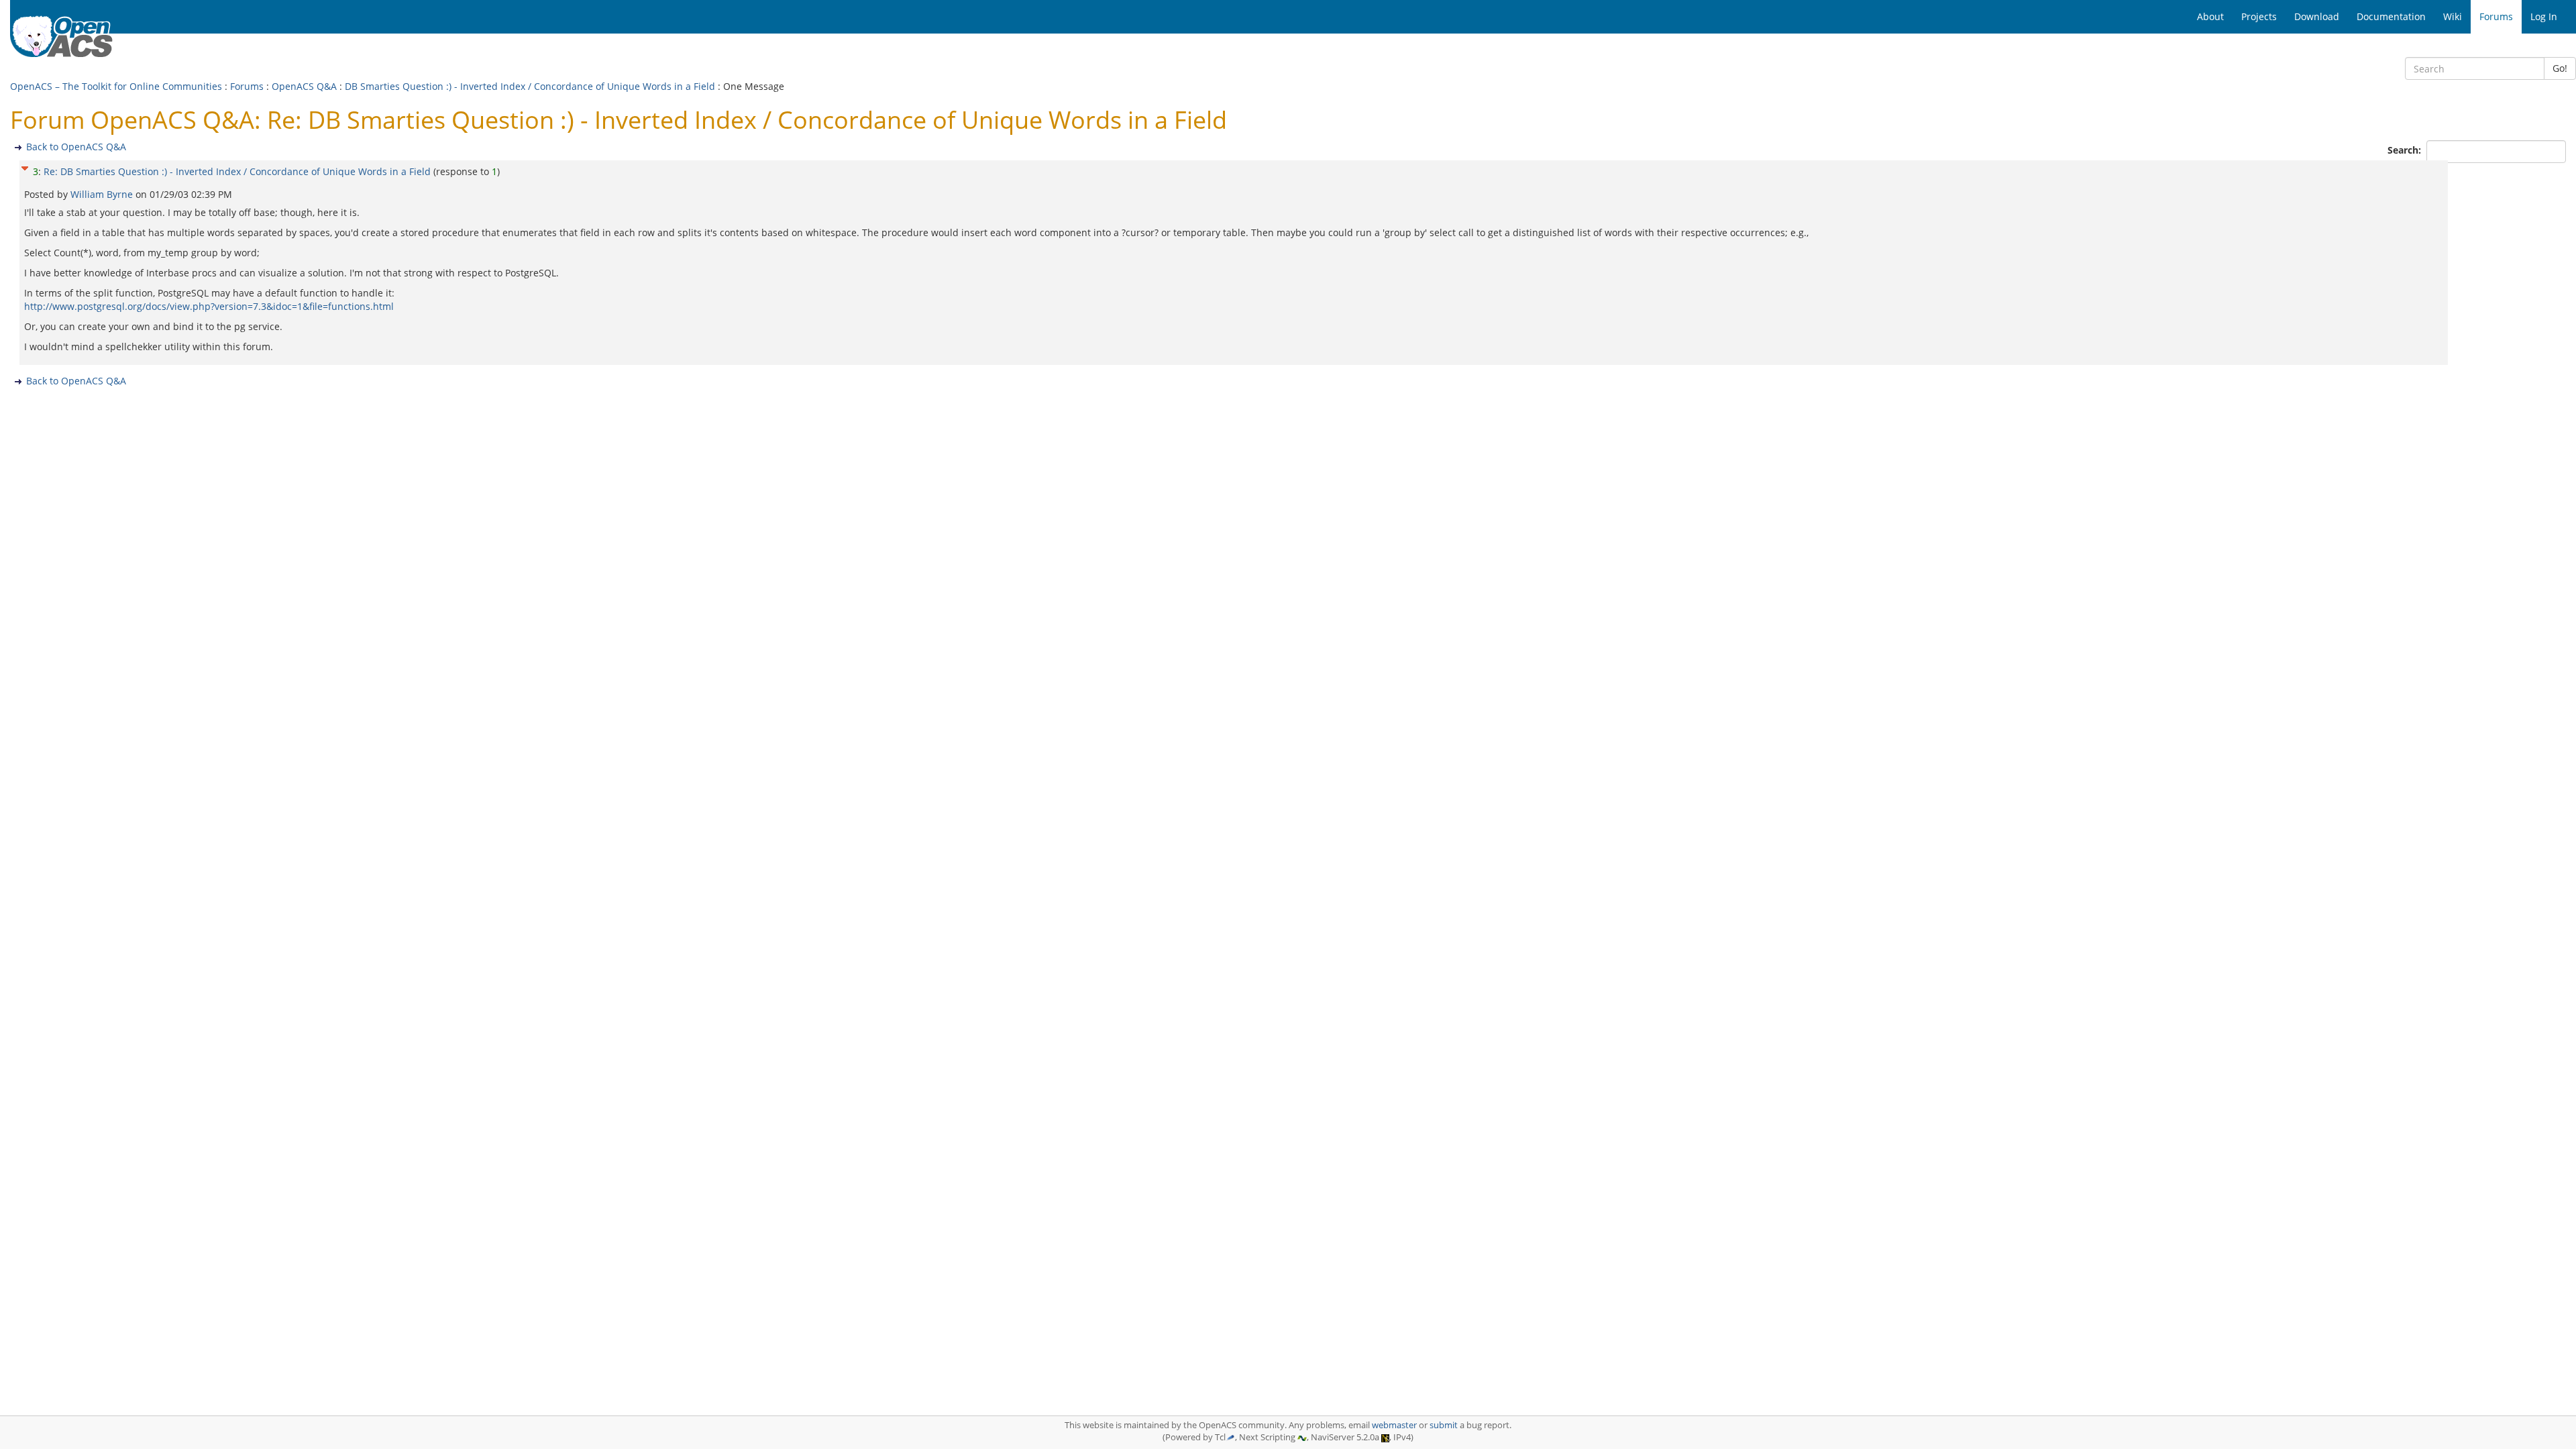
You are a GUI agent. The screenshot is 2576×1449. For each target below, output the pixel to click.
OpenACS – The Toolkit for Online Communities (116, 86)
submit (1444, 1425)
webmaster (1394, 1425)
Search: (2406, 150)
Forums (247, 86)
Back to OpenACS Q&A (76, 147)
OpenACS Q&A (304, 86)
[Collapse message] (25, 167)
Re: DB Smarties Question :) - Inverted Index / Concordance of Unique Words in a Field (237, 171)
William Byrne (103, 194)
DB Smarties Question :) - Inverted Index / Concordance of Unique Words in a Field (530, 86)
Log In (2544, 16)
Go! (2560, 68)
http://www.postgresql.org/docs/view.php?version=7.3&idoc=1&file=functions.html (209, 306)
